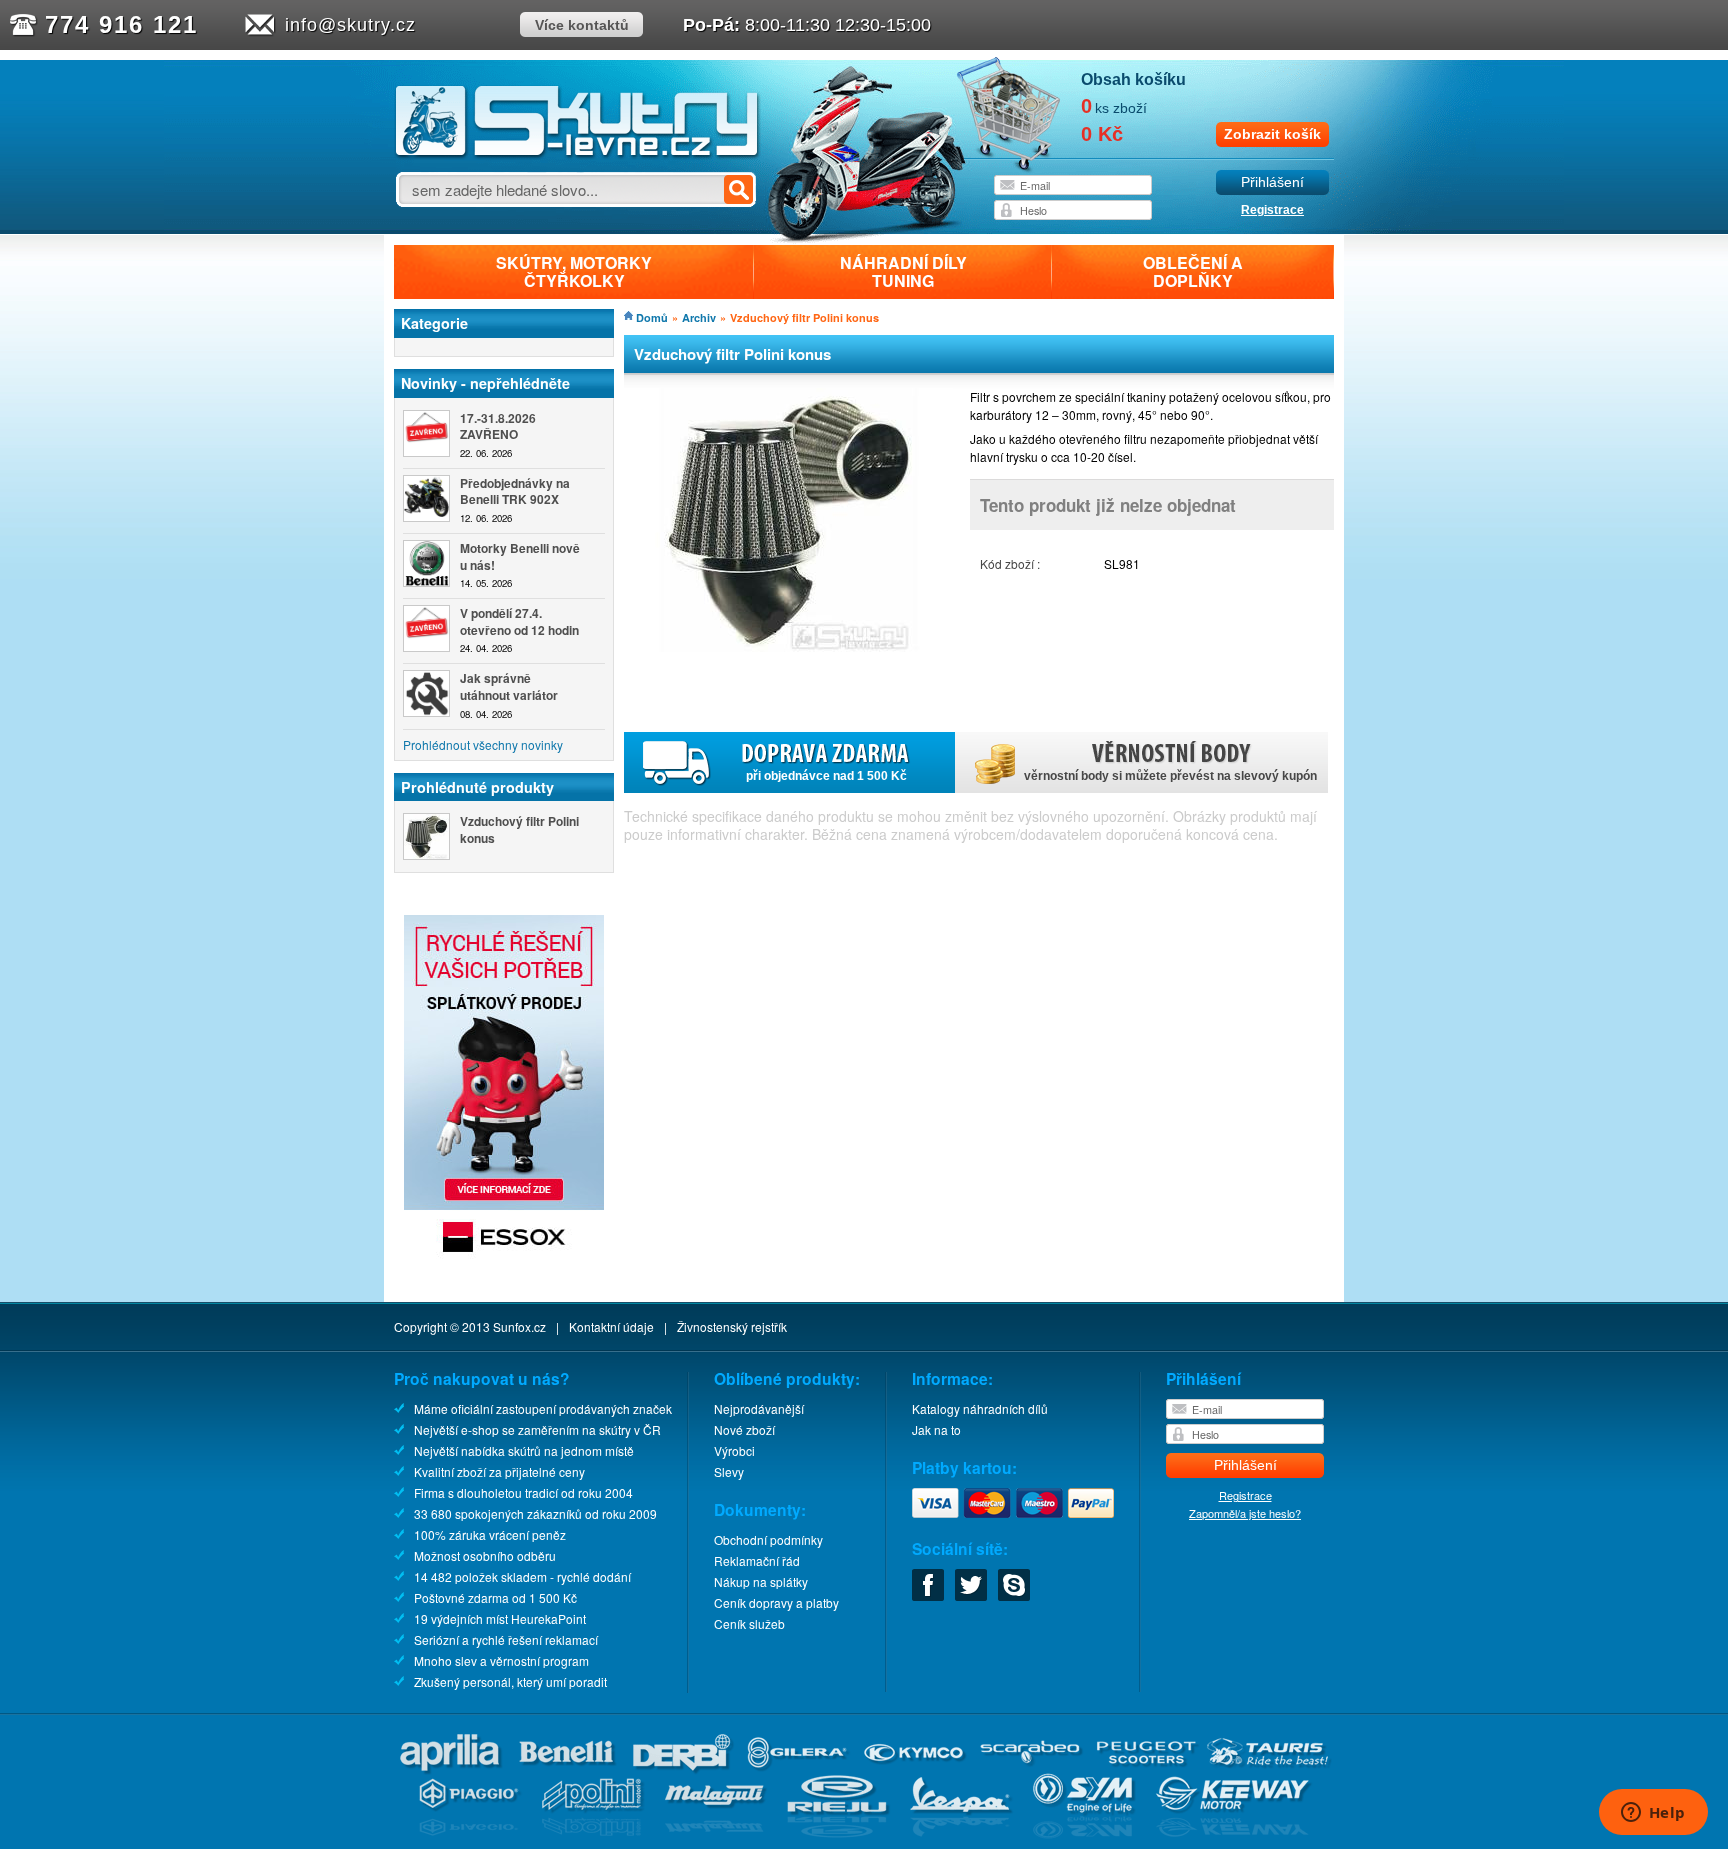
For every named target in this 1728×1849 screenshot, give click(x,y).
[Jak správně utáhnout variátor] (426, 693)
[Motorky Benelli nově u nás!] (426, 563)
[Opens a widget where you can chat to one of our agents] (1653, 1814)
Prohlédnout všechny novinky (483, 744)
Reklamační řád (757, 1560)
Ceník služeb (749, 1623)
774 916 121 (121, 24)
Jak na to (936, 1429)
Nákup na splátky (761, 1581)
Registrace (1272, 210)
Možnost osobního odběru (485, 1555)
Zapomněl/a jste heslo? (1245, 1513)
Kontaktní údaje (611, 1326)
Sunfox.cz (519, 1326)
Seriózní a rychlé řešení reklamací (506, 1639)
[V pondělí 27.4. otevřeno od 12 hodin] (426, 628)
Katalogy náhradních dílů (980, 1408)
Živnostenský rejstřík (732, 1326)
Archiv (699, 317)
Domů (652, 317)
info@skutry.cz (350, 25)
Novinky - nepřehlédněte (485, 383)
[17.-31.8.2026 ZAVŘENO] (426, 433)
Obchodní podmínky (768, 1539)
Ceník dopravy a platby (776, 1602)
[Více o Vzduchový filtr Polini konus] (426, 836)
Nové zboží (744, 1429)
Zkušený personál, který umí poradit (510, 1681)
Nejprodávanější (759, 1408)
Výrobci (734, 1450)
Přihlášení (1272, 182)
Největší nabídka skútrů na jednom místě (524, 1450)
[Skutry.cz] (577, 154)
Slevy (729, 1471)
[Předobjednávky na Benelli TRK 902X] (426, 498)
